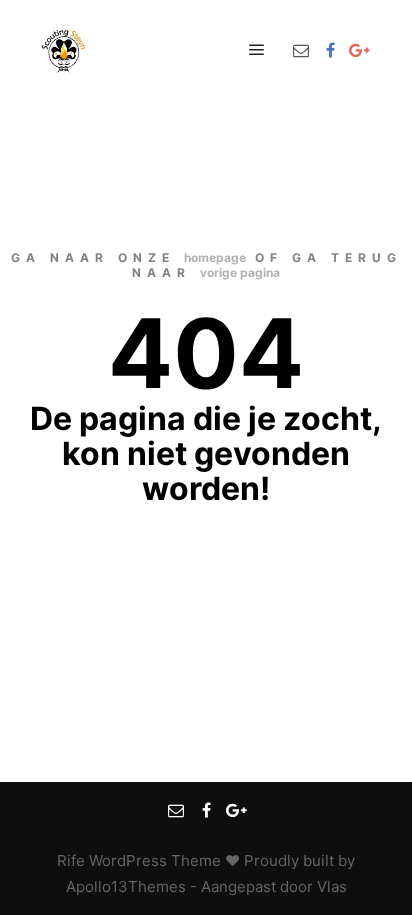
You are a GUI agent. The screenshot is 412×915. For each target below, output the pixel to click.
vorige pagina (240, 272)
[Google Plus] (359, 50)
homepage (215, 257)
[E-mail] (301, 50)
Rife (71, 860)
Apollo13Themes (126, 886)
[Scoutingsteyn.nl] (65, 50)
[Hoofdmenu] (257, 50)
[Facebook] (330, 50)
